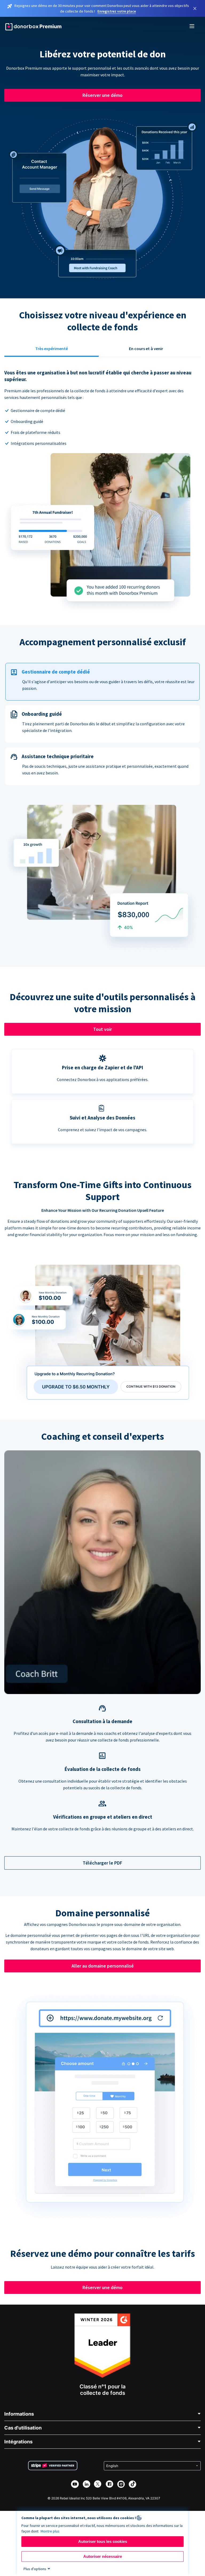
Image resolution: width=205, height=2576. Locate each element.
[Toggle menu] (192, 27)
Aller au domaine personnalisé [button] (103, 1966)
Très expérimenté (52, 349)
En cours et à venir (146, 349)
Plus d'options (35, 2569)
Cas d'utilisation (23, 2428)
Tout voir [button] (102, 1029)
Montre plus (50, 2531)
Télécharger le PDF (102, 1863)
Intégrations (18, 2442)
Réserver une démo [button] (102, 95)
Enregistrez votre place (117, 11)
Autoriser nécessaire (103, 2556)
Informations (19, 2414)
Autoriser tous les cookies (103, 2541)
